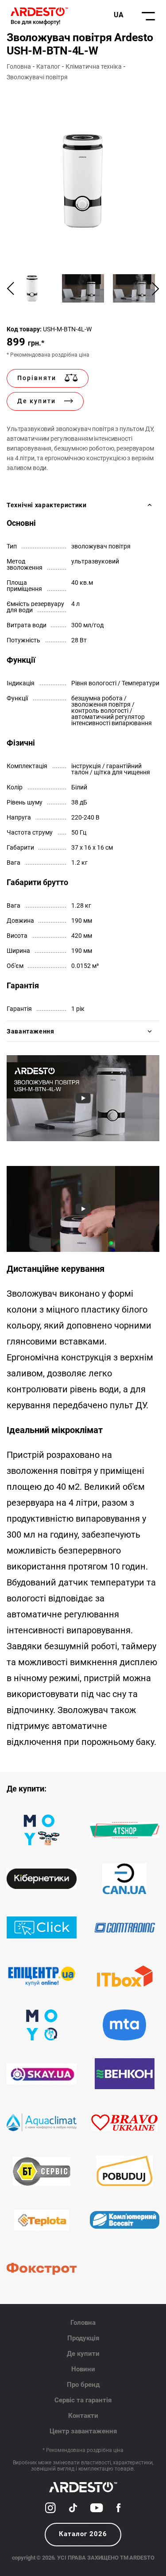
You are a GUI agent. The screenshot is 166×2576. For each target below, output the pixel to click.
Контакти (83, 2416)
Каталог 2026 (83, 2534)
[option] (83, 181)
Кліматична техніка (94, 66)
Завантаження (31, 1031)
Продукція (83, 2338)
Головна (19, 66)
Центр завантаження (83, 2431)
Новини (83, 2369)
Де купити (83, 2354)
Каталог (48, 66)
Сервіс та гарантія (83, 2400)
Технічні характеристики (47, 505)
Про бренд (83, 2385)
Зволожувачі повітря (37, 77)
